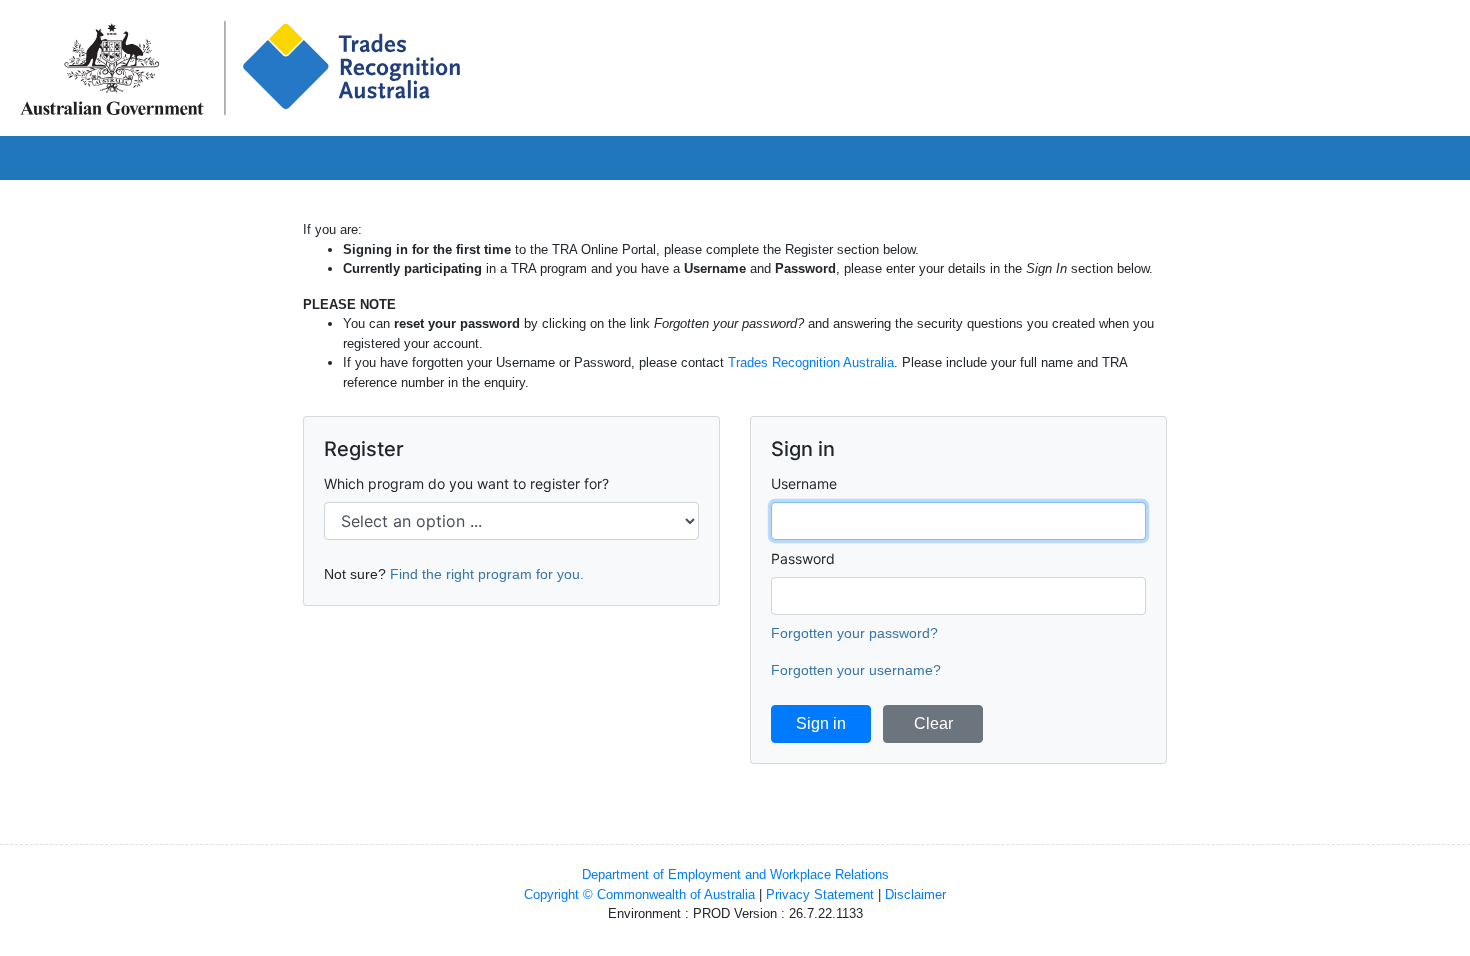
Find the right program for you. (487, 574)
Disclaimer (915, 894)
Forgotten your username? (856, 670)
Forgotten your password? (854, 633)
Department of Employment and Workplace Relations (735, 874)
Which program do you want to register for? (466, 483)
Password (803, 558)
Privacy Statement (820, 894)
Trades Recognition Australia (811, 362)
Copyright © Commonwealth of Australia (639, 894)
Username (804, 483)
